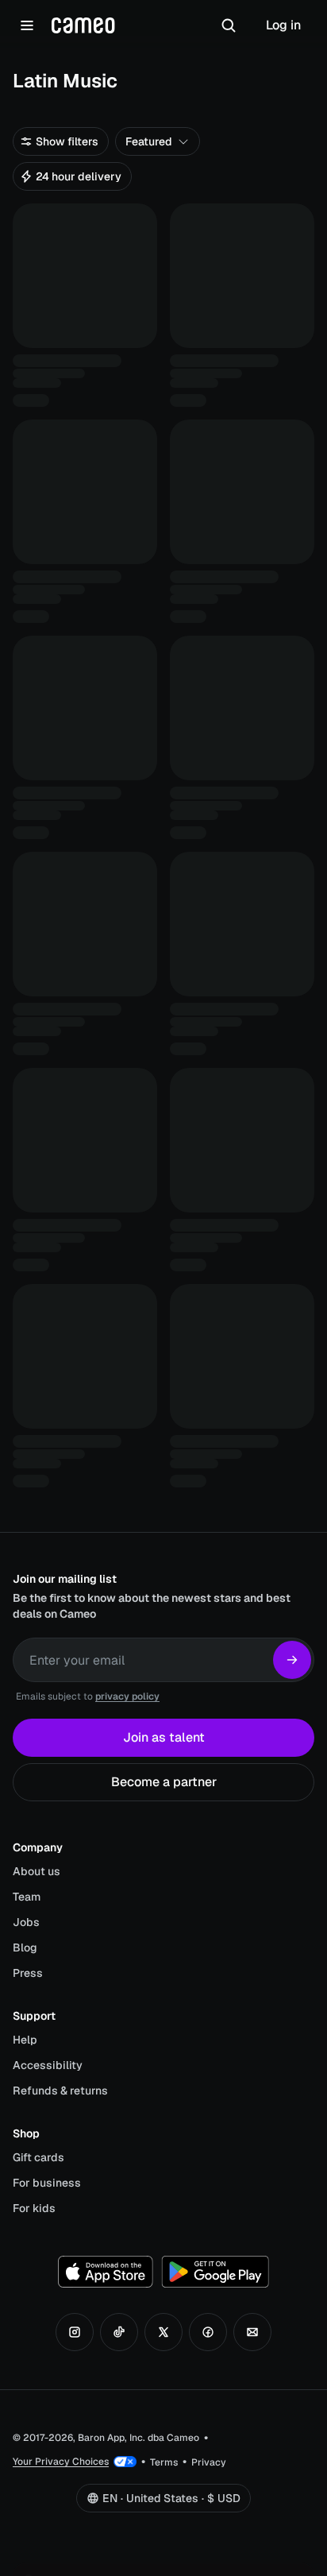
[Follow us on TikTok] (119, 2332)
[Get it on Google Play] (215, 2272)
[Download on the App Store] (106, 2272)
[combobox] (158, 141)
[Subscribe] (292, 1660)
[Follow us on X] (163, 2332)
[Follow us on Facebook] (208, 2332)
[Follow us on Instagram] (75, 2332)
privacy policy (127, 1696)
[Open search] (229, 25)
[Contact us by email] (252, 2332)
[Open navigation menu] (27, 25)
